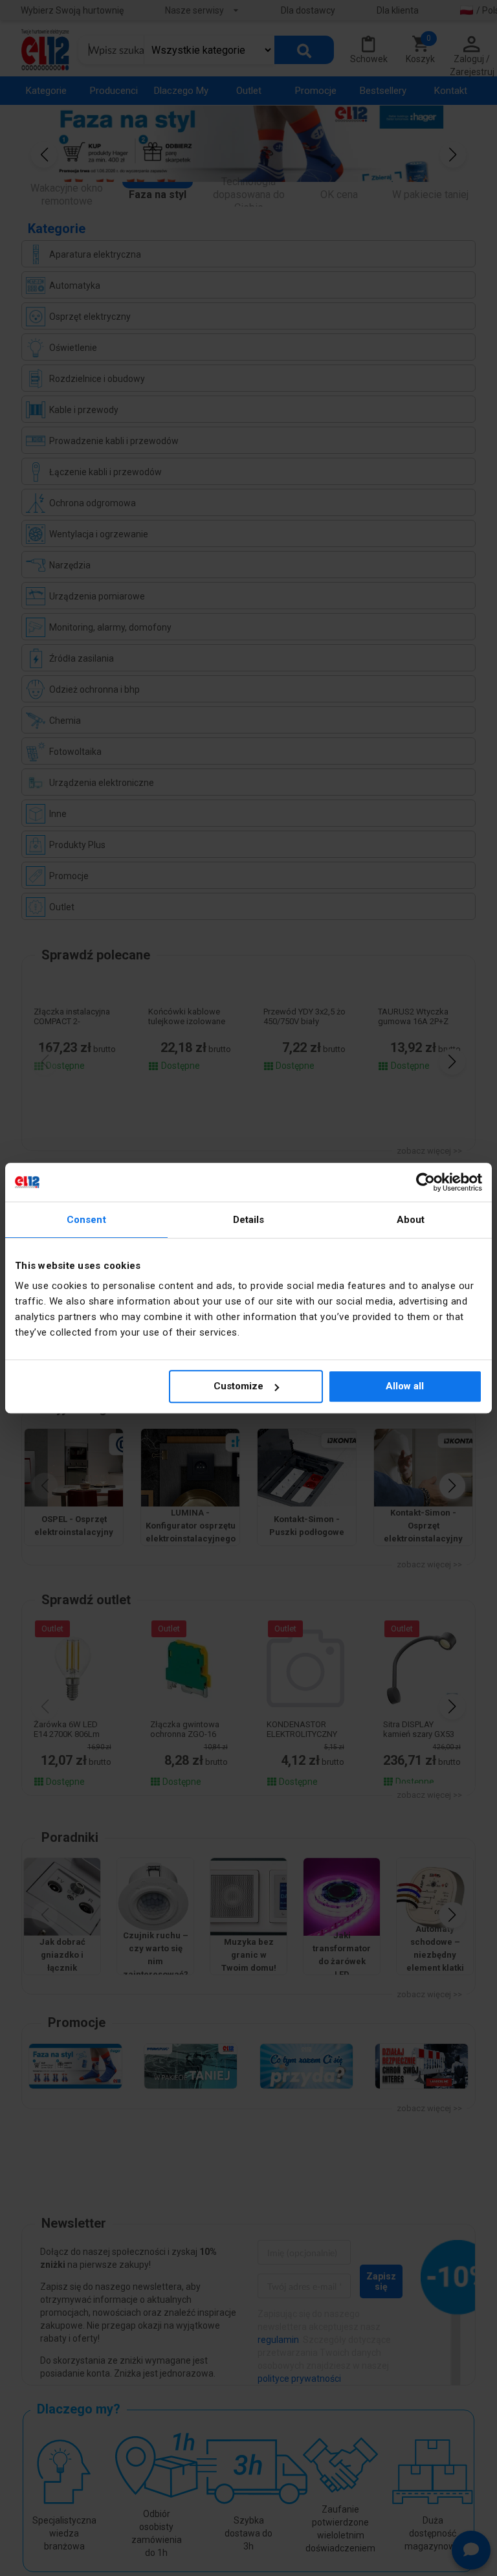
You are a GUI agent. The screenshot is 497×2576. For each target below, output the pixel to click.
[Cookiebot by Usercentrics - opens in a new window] (425, 1182)
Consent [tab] (86, 1220)
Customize (238, 1386)
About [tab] (411, 1220)
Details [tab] (249, 1220)
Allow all (405, 1386)
